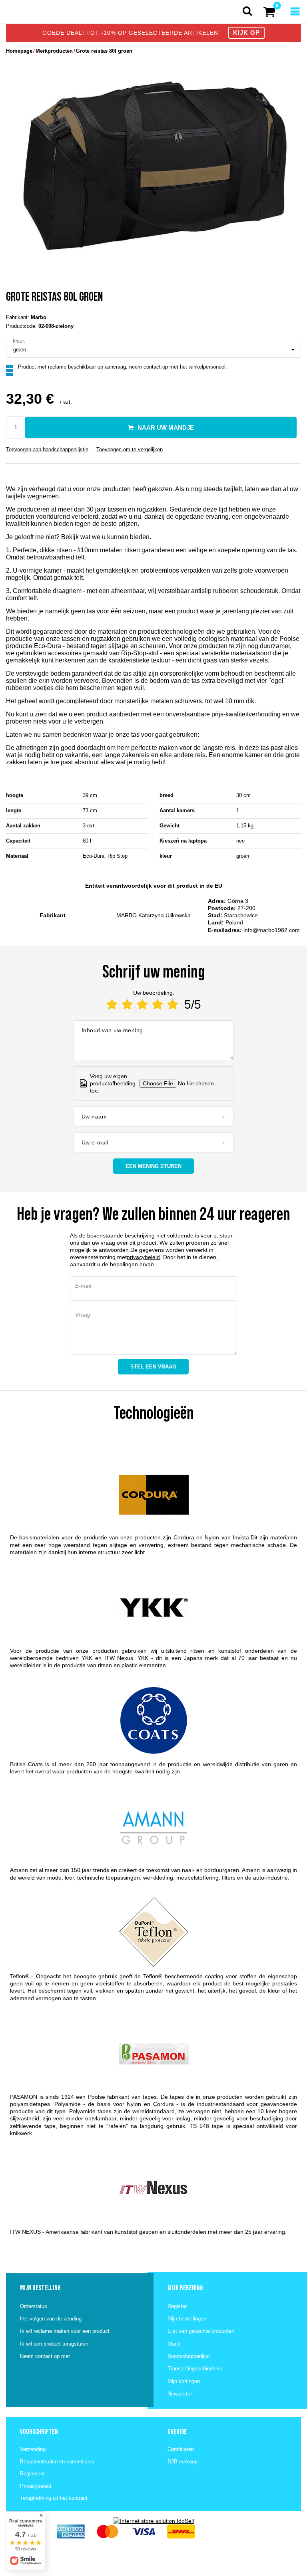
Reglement (32, 2474)
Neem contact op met (45, 2356)
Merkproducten (54, 51)
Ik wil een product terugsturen (54, 2344)
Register (177, 2306)
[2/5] (127, 1004)
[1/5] (112, 1004)
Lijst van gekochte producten (201, 2331)
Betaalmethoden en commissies (57, 2462)
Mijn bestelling (40, 2288)
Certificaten (181, 2449)
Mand (174, 2344)
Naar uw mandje (166, 427)
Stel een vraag (153, 1367)
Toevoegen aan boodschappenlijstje (47, 449)
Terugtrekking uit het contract (54, 2498)
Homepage (19, 51)
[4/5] (157, 1004)
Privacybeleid (36, 2486)
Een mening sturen (153, 1166)
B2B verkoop (182, 2462)
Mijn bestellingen (187, 2319)
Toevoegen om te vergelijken (130, 449)
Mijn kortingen (184, 2381)
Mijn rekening (185, 2288)
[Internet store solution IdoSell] (154, 2521)
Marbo (39, 317)
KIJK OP (246, 33)
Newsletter (180, 2394)
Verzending (33, 2449)
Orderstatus (34, 2306)
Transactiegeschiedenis (195, 2369)
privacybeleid (143, 1257)
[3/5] (142, 1004)
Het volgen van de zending (51, 2319)
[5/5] (173, 1004)
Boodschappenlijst (189, 2356)
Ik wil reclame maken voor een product (65, 2331)
